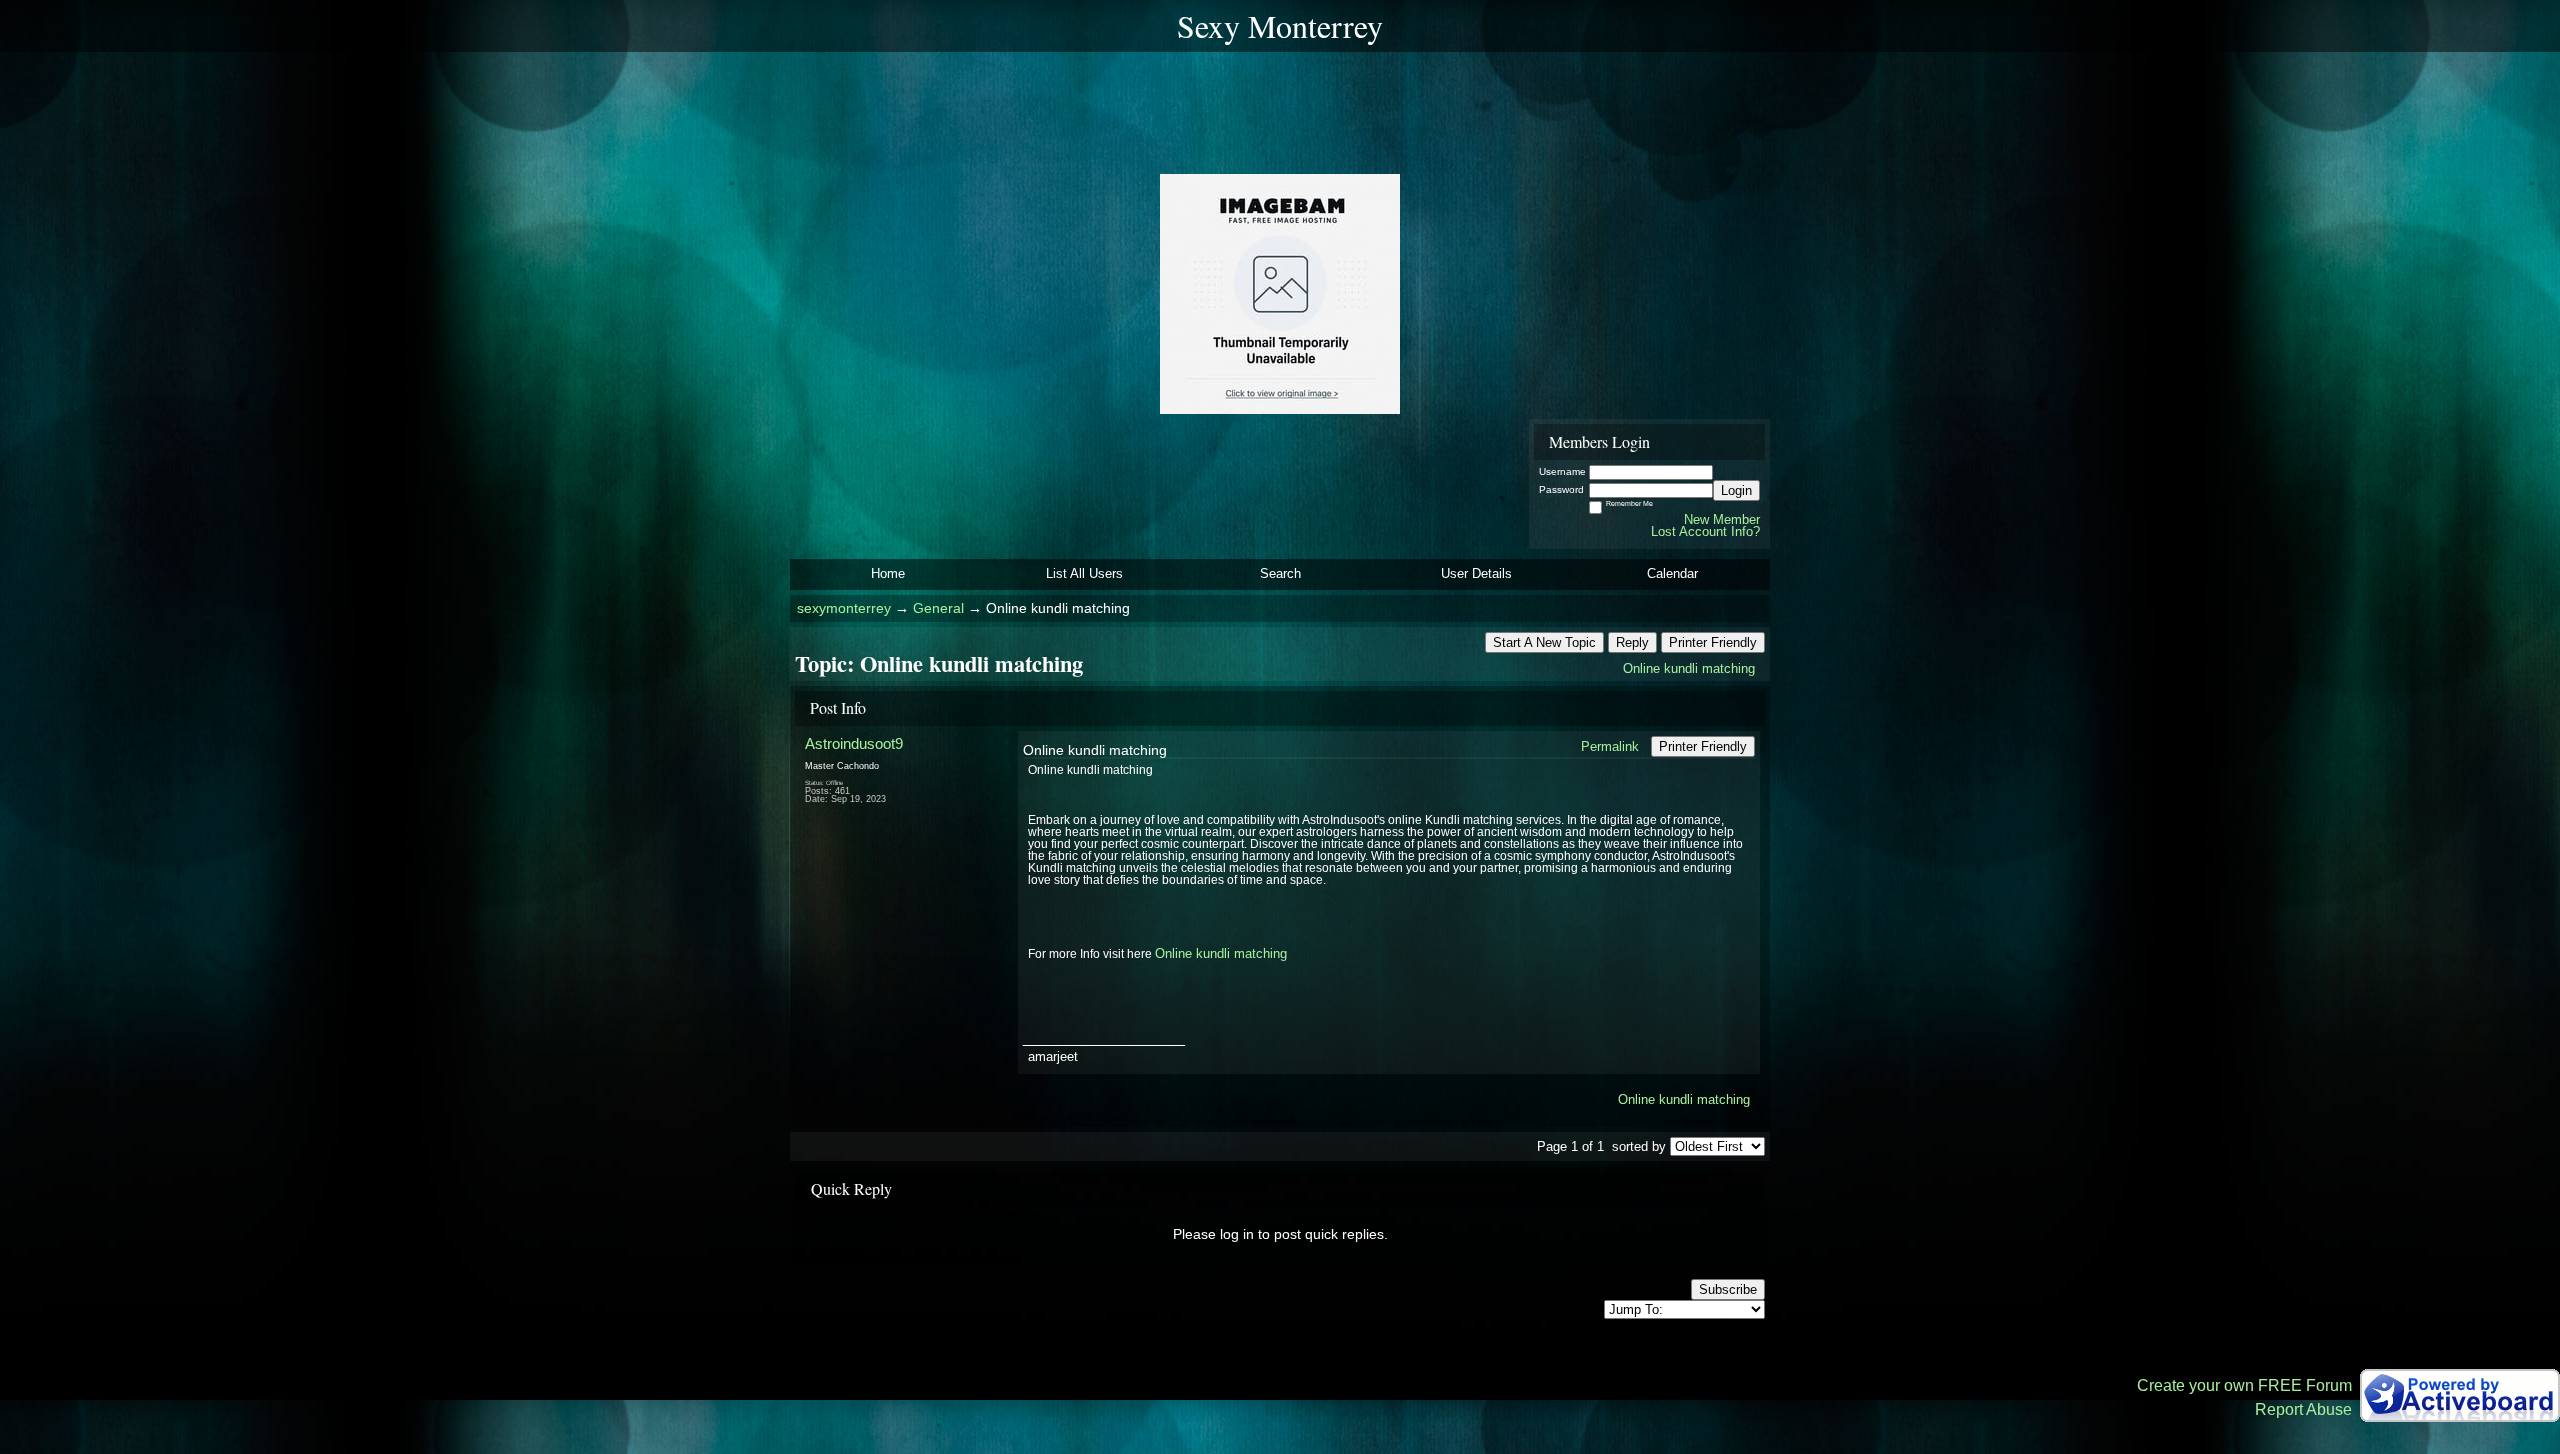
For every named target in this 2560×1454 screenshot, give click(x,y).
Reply (1632, 642)
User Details (1476, 573)
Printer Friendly (1713, 642)
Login (1736, 490)
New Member (1722, 519)
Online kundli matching (1689, 668)
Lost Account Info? (1705, 531)
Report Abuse (2303, 1409)
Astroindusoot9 (854, 743)
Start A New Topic (1544, 642)
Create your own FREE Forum (2244, 1385)
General (938, 608)
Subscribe (1728, 1289)
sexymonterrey (844, 608)
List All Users (1084, 573)
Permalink (1610, 746)
